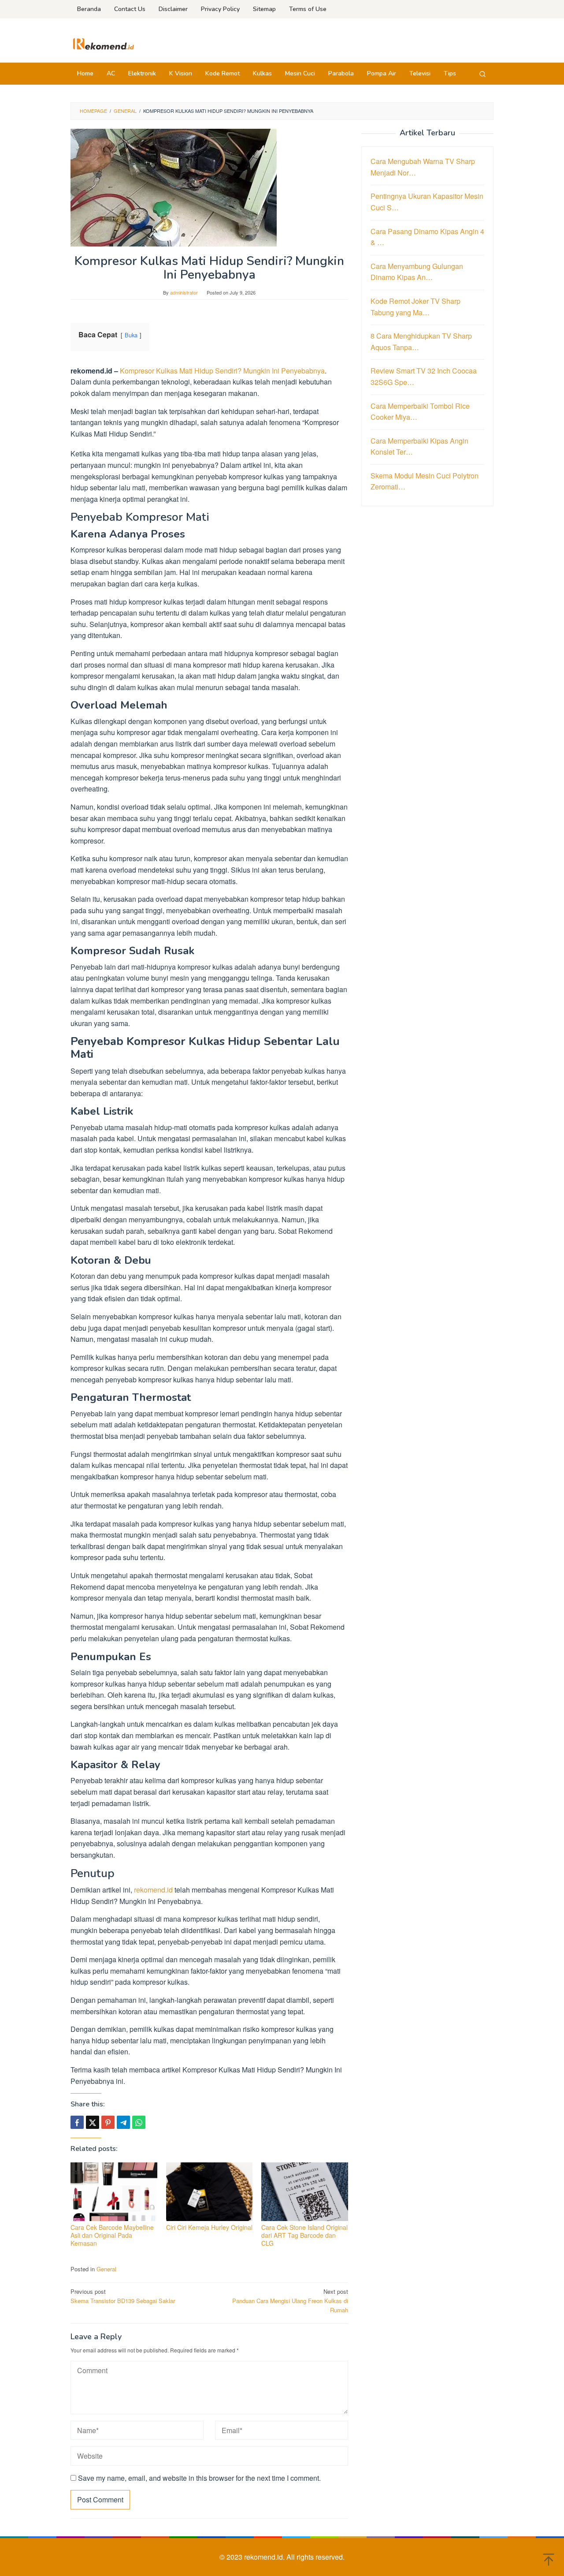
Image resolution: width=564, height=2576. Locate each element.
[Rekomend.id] (104, 43)
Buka (131, 335)
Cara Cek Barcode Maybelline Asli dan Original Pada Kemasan (112, 2235)
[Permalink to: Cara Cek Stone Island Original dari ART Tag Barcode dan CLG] (305, 2192)
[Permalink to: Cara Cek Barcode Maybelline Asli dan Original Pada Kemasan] (114, 2192)
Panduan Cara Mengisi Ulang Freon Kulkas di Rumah (290, 2301)
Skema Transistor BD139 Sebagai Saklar (123, 2296)
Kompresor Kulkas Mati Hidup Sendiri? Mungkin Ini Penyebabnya (222, 371)
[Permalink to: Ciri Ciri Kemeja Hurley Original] (210, 2192)
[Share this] (77, 2122)
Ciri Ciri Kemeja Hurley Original (209, 2227)
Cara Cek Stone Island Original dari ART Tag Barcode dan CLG (304, 2235)
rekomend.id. (265, 2557)
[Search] (482, 74)
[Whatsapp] (139, 2122)
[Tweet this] (93, 2122)
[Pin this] (108, 2122)
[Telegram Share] (123, 2122)
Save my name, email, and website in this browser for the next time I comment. (199, 2478)
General (106, 2269)
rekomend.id (153, 1890)
